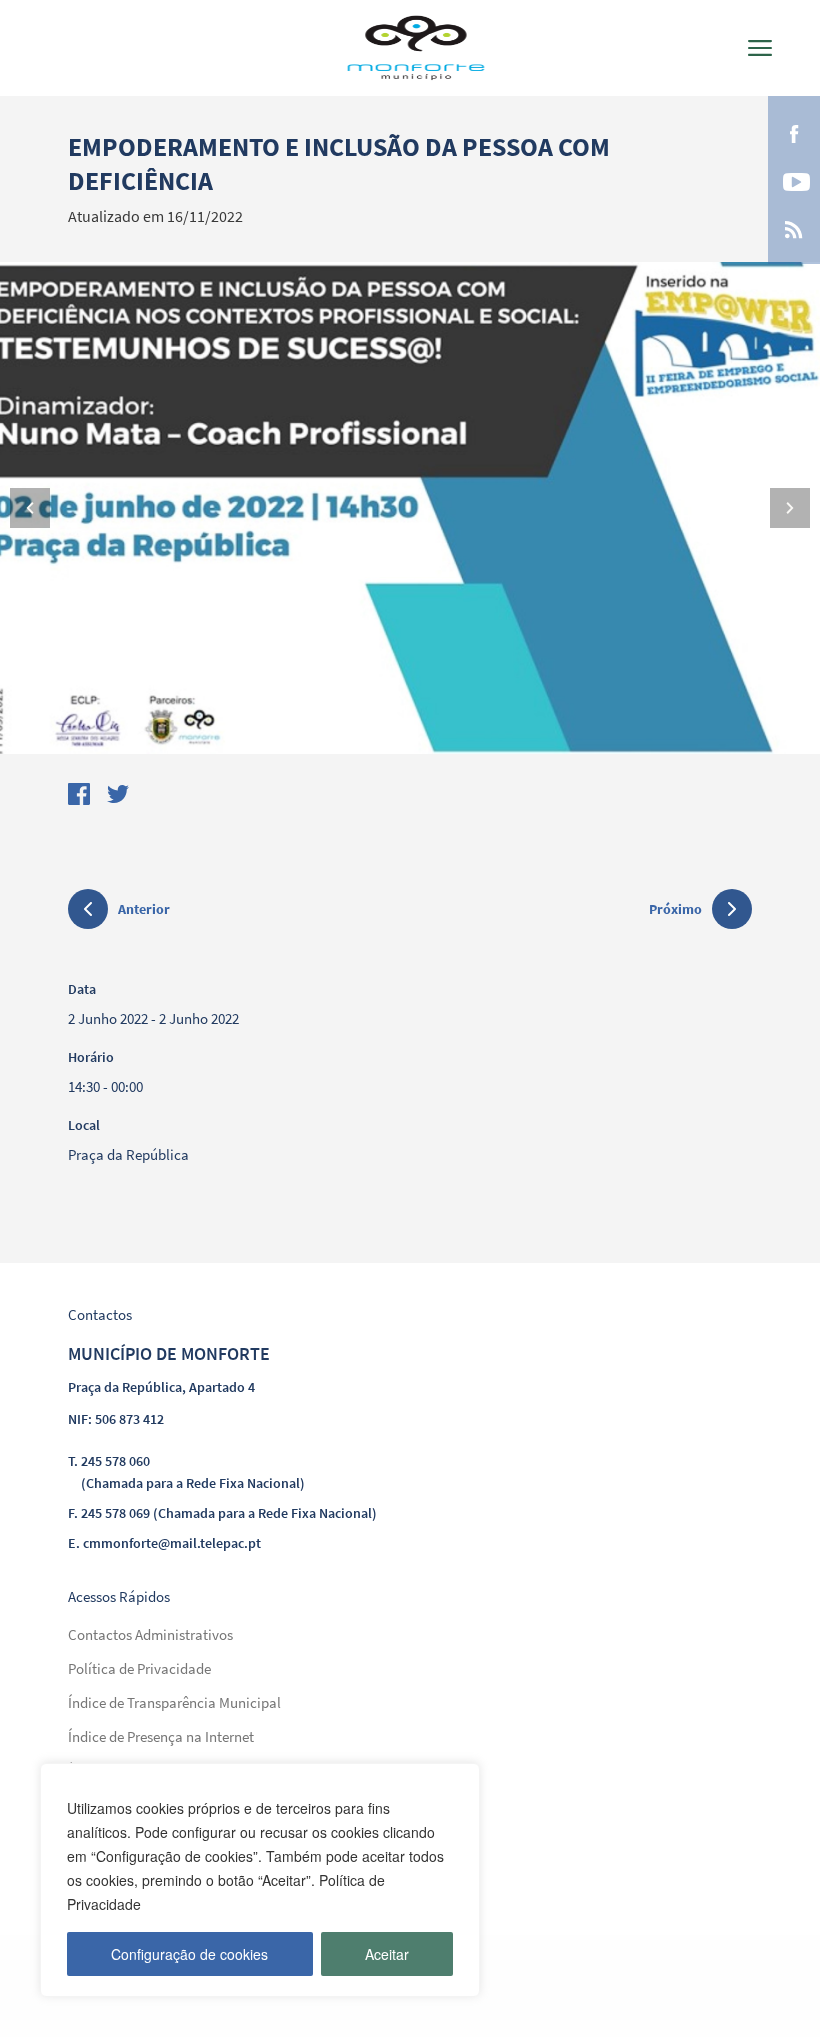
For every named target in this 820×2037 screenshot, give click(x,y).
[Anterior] (88, 912)
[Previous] (30, 508)
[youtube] (794, 180)
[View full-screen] (410, 508)
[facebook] (794, 132)
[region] (260, 1880)
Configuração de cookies (189, 1954)
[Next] (790, 508)
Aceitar (387, 1954)
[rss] (794, 228)
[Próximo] (732, 909)
